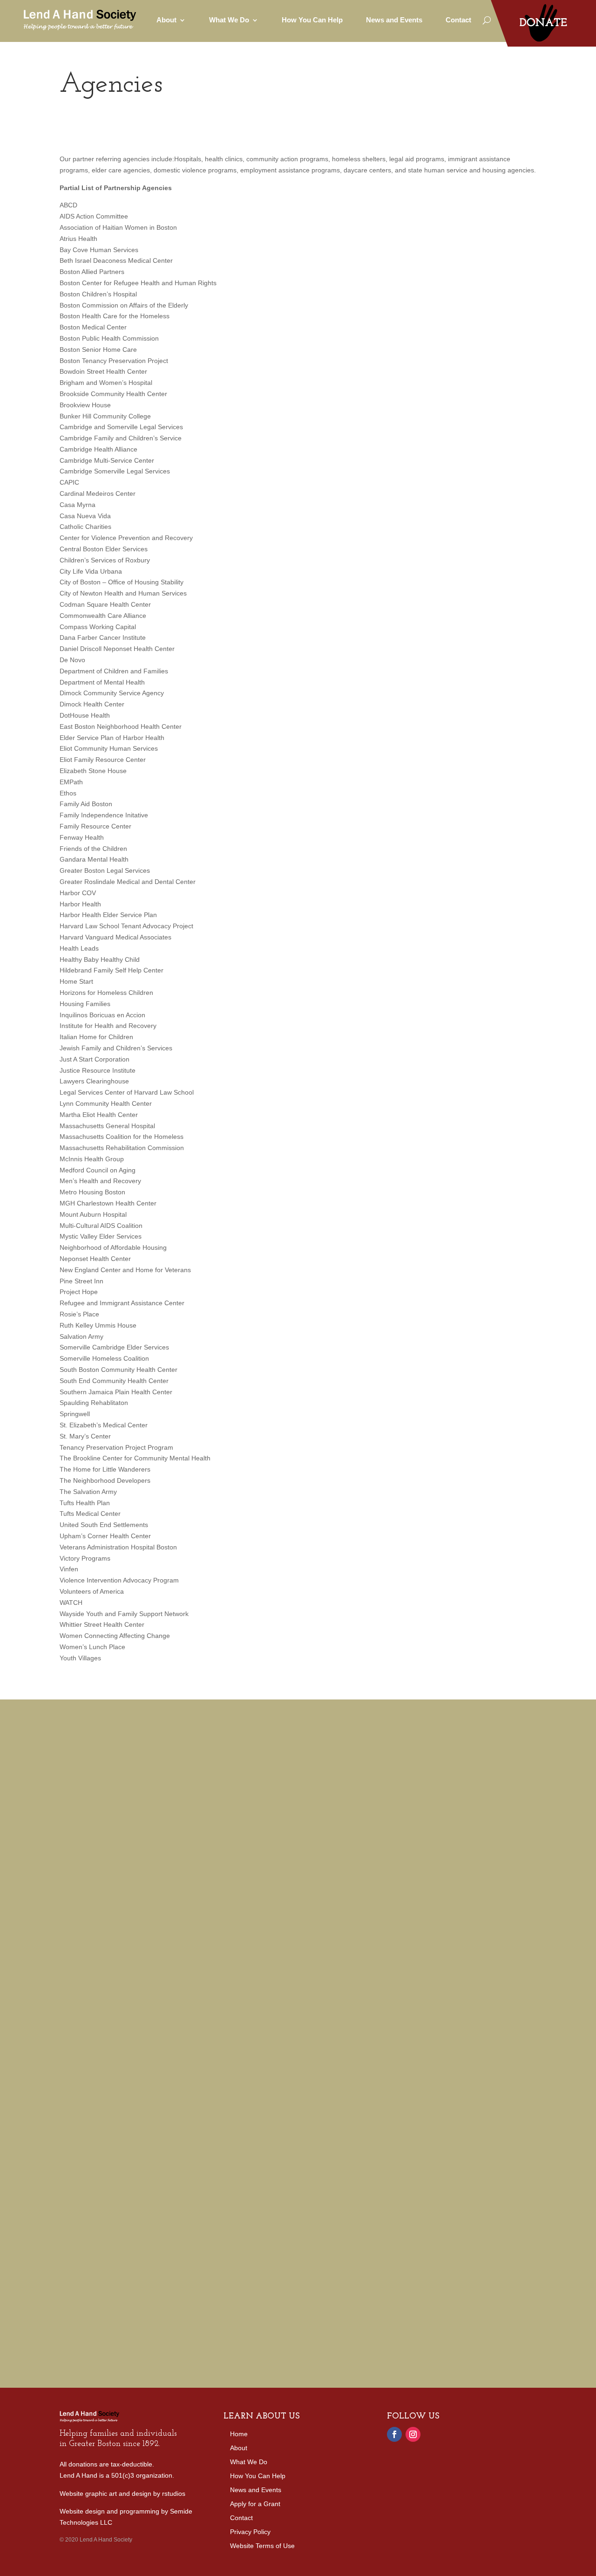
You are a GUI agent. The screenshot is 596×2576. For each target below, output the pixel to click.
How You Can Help (312, 20)
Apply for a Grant (255, 2504)
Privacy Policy (250, 2532)
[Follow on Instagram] (413, 2434)
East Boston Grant (88, 1856)
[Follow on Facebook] (394, 2434)
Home (239, 2434)
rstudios (174, 2494)
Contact (458, 20)
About (239, 2448)
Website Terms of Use (262, 2546)
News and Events (394, 20)
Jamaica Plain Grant (287, 1856)
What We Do (249, 2462)
